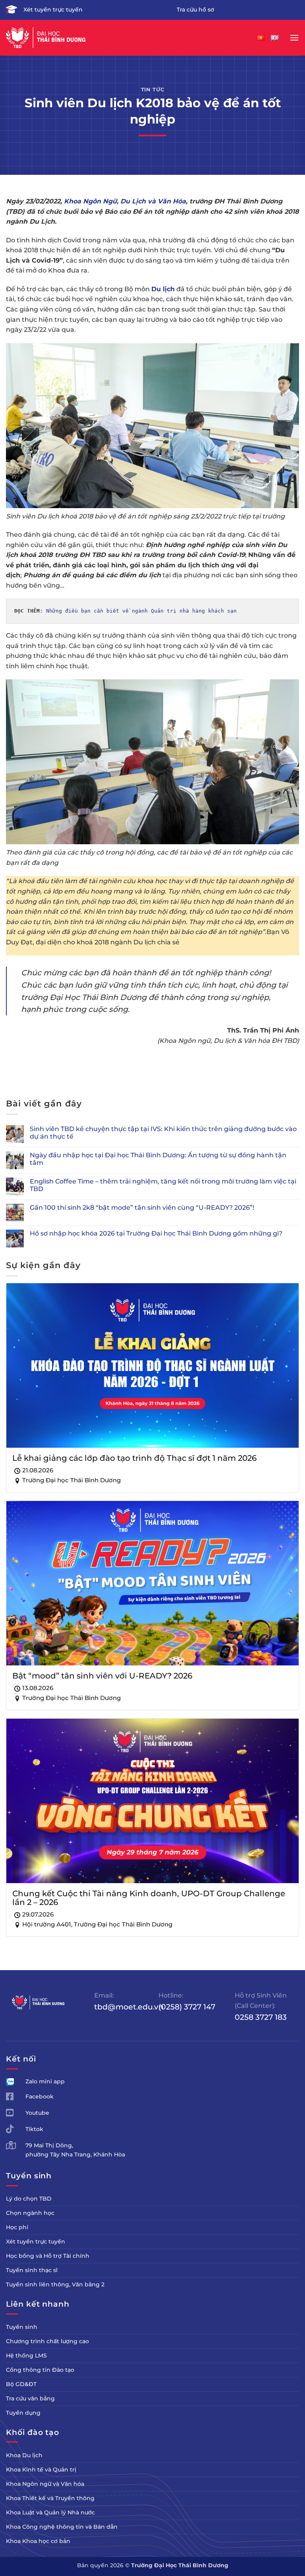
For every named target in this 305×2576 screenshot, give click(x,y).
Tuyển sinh (22, 2327)
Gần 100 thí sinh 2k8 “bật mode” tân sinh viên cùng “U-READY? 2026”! (142, 1208)
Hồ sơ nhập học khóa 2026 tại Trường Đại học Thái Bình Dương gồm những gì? (156, 1233)
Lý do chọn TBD (29, 2199)
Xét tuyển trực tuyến (53, 10)
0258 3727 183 (261, 2017)
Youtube (37, 2113)
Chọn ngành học (30, 2213)
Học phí (17, 2227)
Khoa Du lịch (24, 2455)
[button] (294, 38)
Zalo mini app (45, 2081)
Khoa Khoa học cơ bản (38, 2541)
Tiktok (34, 2129)
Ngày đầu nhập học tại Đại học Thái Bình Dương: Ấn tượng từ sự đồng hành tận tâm (158, 1159)
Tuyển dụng (23, 2413)
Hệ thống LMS (26, 2356)
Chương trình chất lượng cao (47, 2341)
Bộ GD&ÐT (21, 2384)
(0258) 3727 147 (187, 2007)
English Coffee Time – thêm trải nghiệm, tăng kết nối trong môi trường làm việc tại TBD (163, 1185)
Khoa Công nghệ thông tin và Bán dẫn (62, 2527)
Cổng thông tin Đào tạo (40, 2370)
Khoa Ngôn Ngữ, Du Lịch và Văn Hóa (125, 201)
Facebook (40, 2096)
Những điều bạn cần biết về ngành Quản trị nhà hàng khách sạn (141, 611)
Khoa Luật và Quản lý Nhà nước (50, 2512)
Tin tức (153, 90)
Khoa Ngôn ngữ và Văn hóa (45, 2484)
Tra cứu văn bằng (30, 2398)
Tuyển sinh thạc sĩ (32, 2270)
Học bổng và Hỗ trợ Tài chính (48, 2256)
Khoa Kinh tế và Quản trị (41, 2470)
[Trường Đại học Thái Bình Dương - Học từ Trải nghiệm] (46, 38)
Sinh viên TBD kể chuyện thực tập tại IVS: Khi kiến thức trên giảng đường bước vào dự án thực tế (163, 1133)
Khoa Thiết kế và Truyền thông (50, 2498)
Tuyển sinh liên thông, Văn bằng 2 (55, 2284)
